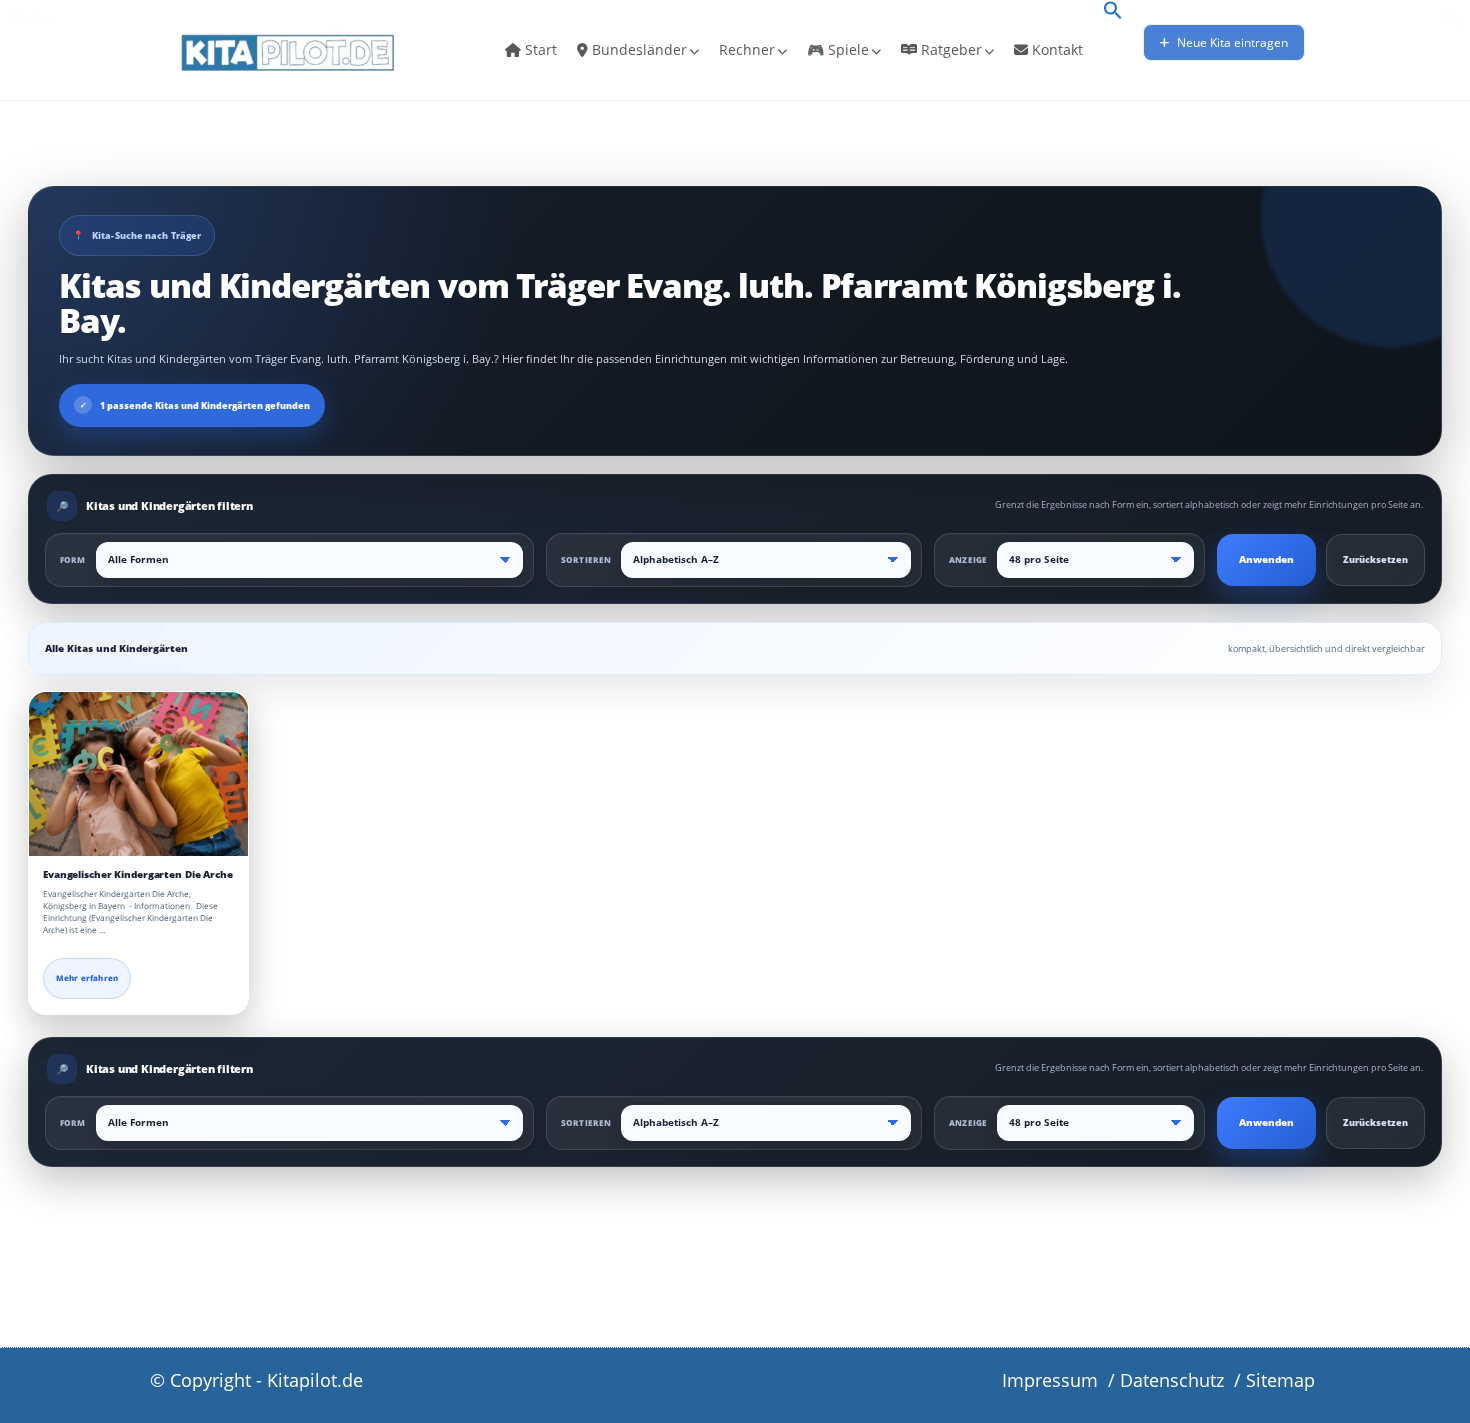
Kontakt (1055, 49)
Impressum (1050, 1380)
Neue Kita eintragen (1231, 42)
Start (539, 49)
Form (73, 559)
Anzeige (968, 559)
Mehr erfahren (87, 978)
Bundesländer (637, 49)
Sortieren (586, 559)
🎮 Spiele (838, 49)
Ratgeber (949, 49)
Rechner (747, 49)
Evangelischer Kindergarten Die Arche (138, 874)
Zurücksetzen (1375, 559)
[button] (1113, 12)
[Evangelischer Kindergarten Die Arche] (138, 774)
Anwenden (1266, 559)
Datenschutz (1172, 1380)
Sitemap (1280, 1380)
